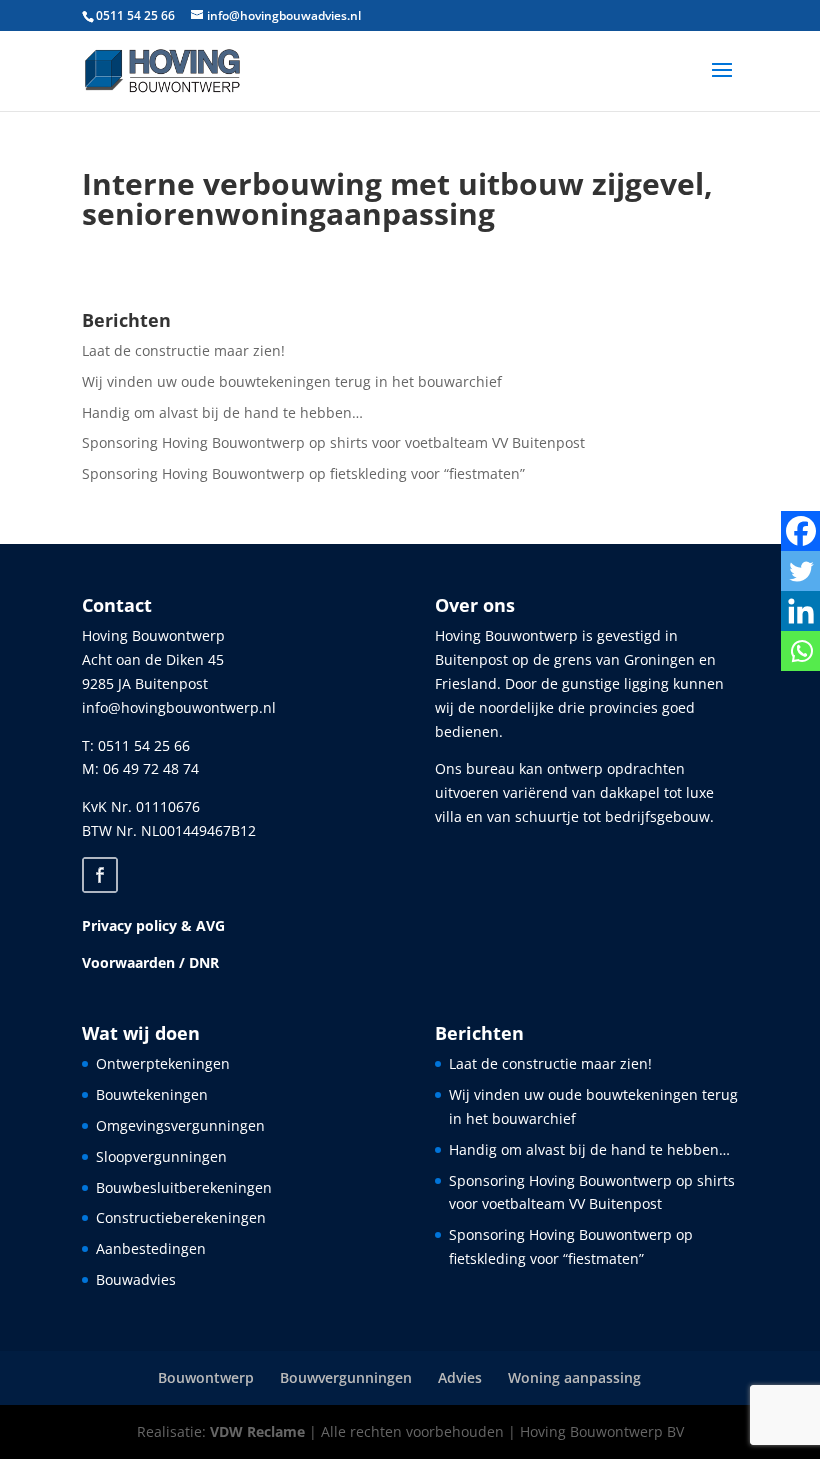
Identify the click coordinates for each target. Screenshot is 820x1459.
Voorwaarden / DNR (150, 962)
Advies (460, 1377)
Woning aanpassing (574, 1377)
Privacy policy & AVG (153, 925)
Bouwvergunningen (346, 1377)
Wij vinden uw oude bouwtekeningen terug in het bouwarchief (292, 381)
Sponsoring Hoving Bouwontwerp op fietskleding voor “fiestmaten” (303, 473)
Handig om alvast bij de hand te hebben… (222, 412)
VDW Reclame (257, 1431)
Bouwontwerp (206, 1377)
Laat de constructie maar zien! (183, 350)
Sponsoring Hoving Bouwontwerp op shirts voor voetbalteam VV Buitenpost (333, 442)
